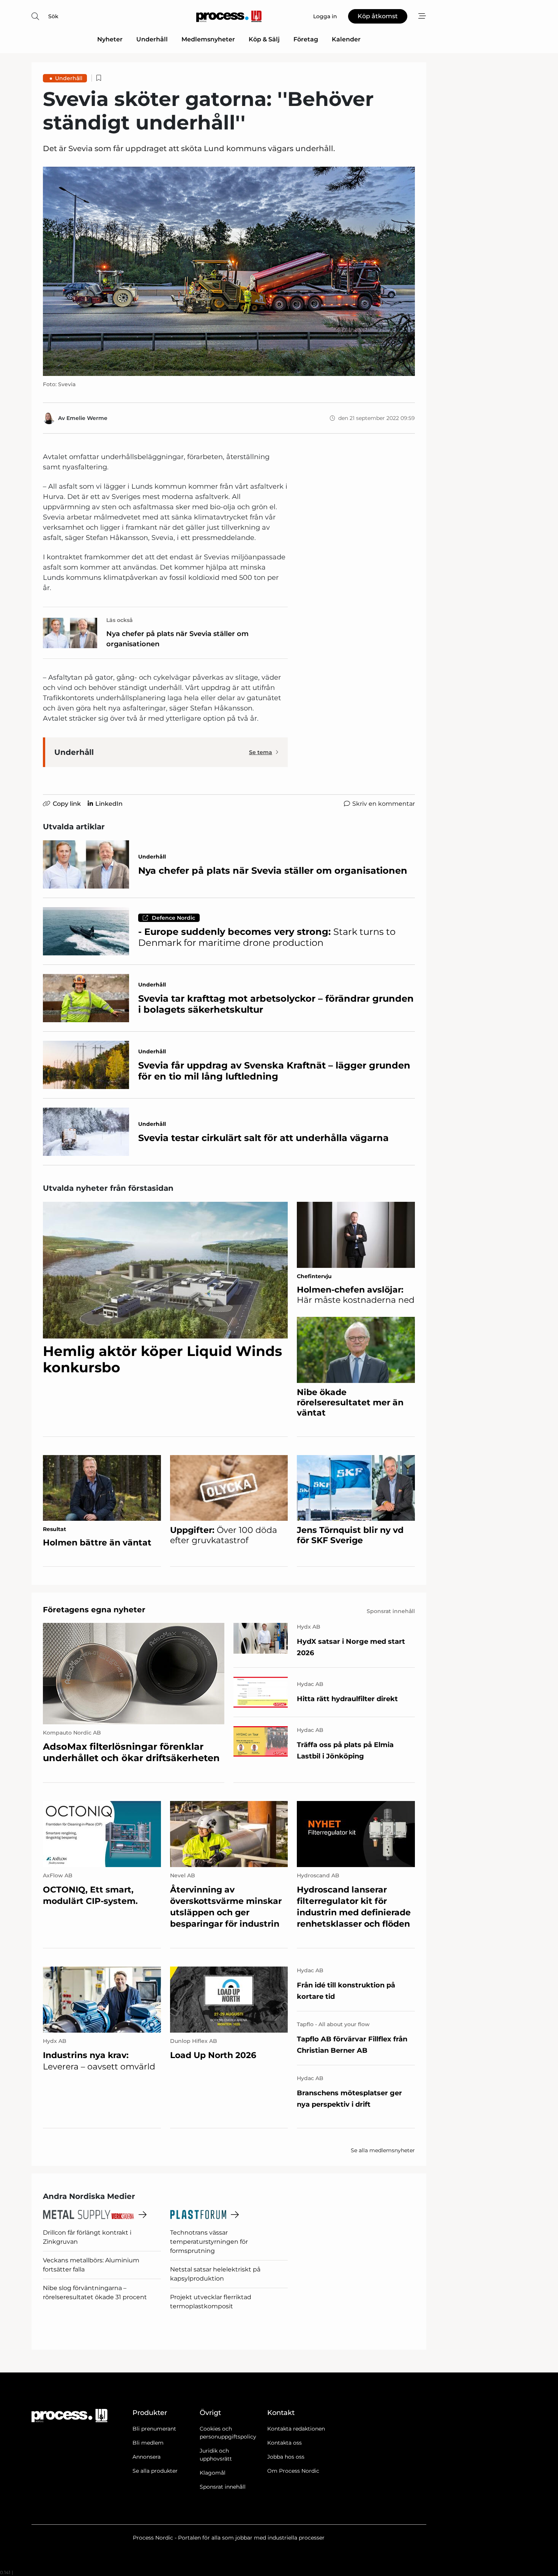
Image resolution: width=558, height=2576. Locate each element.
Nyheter (110, 39)
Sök (53, 16)
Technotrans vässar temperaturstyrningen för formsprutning (209, 2242)
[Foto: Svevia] (229, 271)
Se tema (261, 752)
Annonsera (147, 2457)
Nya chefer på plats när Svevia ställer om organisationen (177, 639)
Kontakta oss (285, 2443)
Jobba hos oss (286, 2457)
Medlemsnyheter (208, 39)
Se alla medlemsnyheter (383, 2150)
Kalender (346, 39)
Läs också (120, 620)
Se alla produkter (155, 2471)
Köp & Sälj (264, 39)
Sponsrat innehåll (223, 2487)
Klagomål (213, 2473)
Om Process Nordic (293, 2471)
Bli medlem (148, 2443)
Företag (306, 39)
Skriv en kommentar (384, 804)
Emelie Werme (87, 418)
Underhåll (152, 39)
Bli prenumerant (154, 2429)
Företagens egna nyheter (94, 1610)
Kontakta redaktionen (296, 2429)
